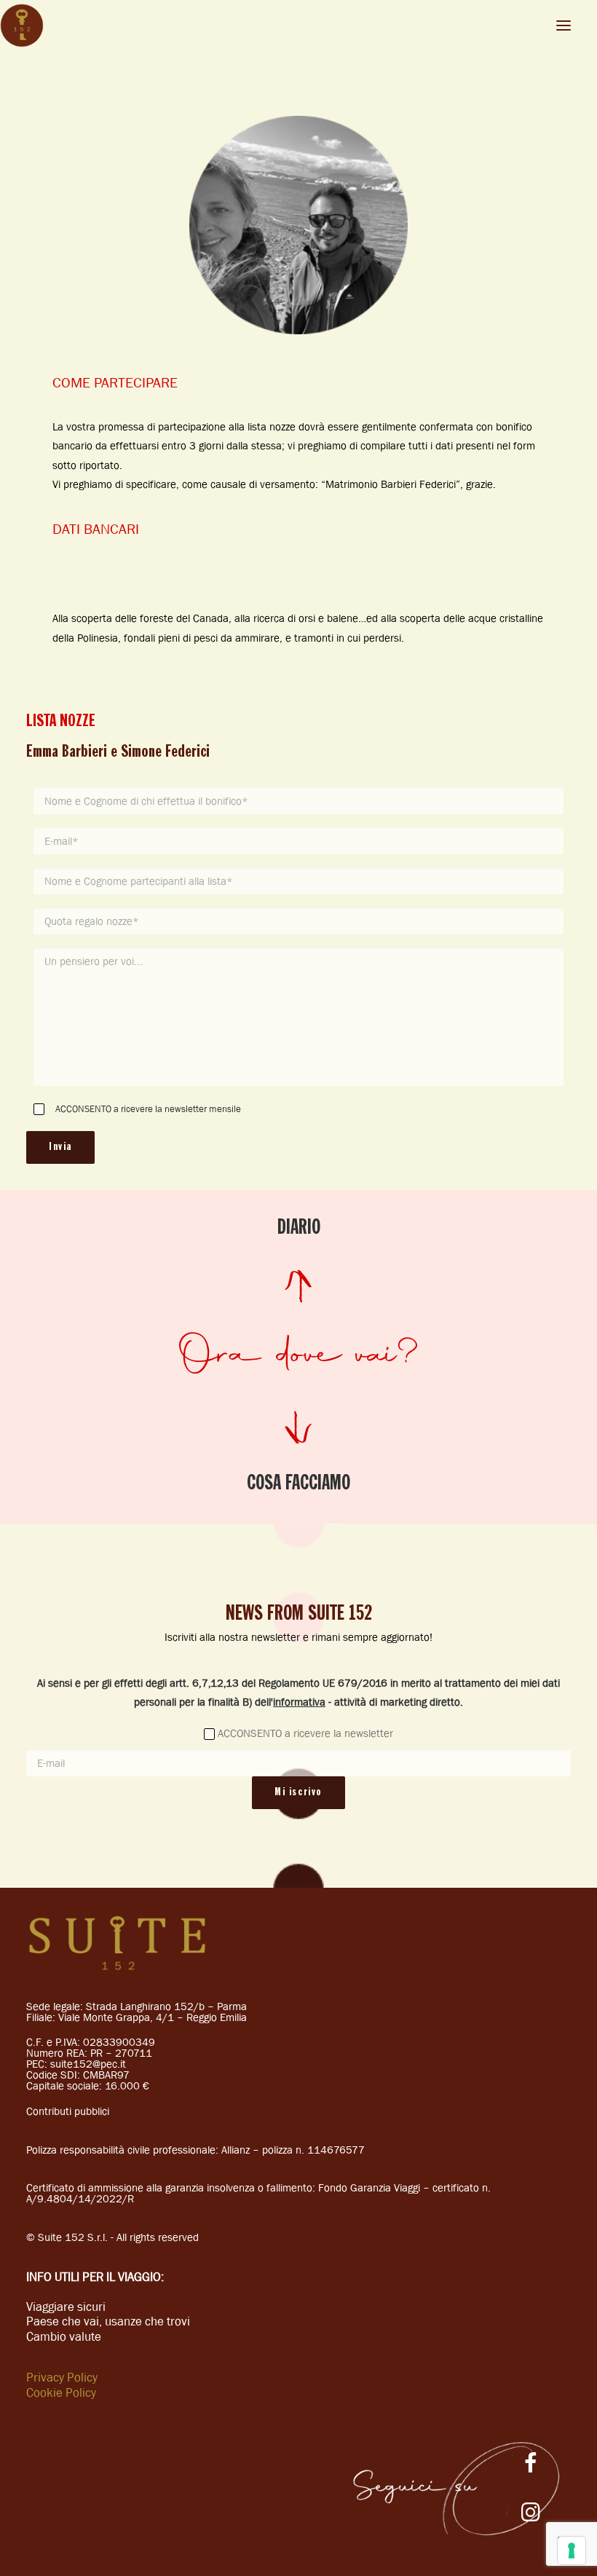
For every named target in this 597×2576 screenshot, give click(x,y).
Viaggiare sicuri (66, 2307)
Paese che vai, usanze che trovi (108, 2321)
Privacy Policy (62, 2377)
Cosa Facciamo (298, 1484)
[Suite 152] (22, 25)
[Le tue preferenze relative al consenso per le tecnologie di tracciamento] (572, 2551)
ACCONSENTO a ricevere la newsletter (305, 1733)
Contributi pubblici (68, 2111)
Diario (299, 1228)
